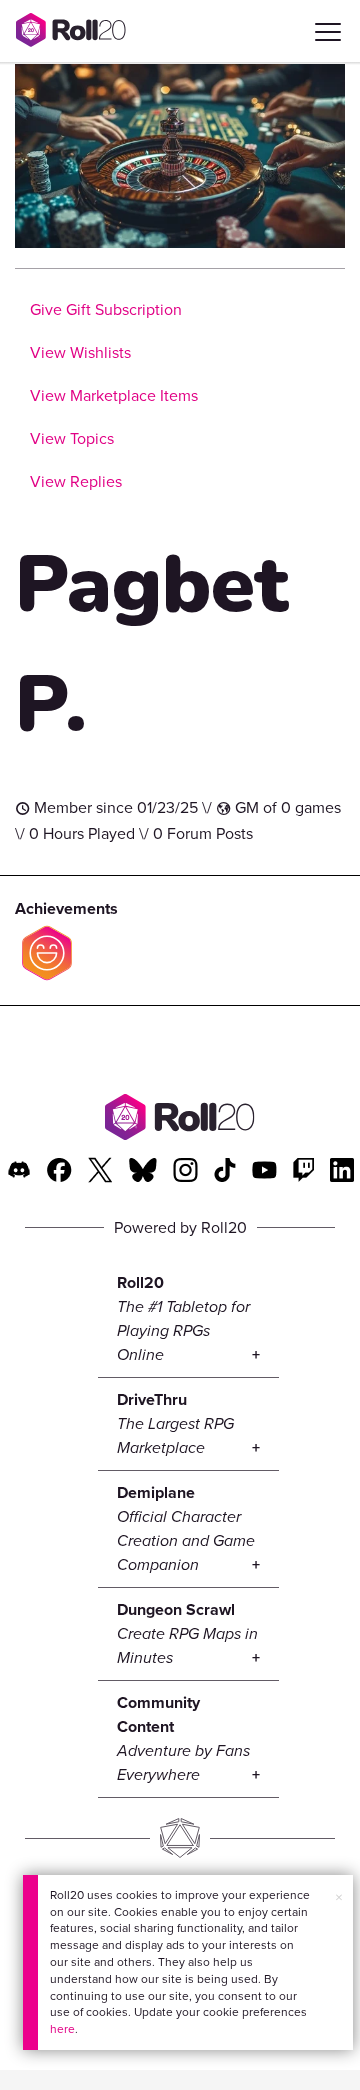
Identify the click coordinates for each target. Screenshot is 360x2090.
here (62, 2028)
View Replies (76, 481)
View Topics (72, 438)
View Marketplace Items (114, 395)
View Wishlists (80, 352)
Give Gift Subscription (106, 309)
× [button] (339, 1897)
